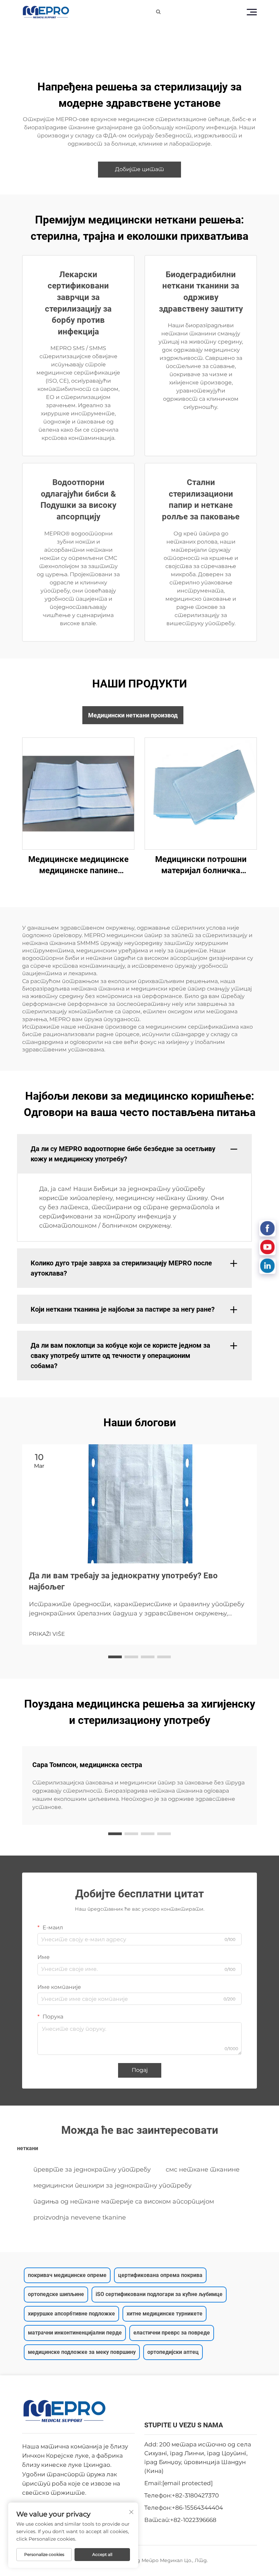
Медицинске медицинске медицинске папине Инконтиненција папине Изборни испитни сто (78, 866)
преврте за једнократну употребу (92, 2170)
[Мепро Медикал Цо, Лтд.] (46, 12)
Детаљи (78, 793)
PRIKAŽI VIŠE (47, 1634)
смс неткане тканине (203, 2170)
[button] (115, 1657)
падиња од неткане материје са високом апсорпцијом (124, 2201)
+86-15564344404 (197, 2508)
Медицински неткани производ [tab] (133, 715)
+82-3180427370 (195, 2495)
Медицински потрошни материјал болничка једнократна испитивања (201, 866)
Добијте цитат (139, 169)
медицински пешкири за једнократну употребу (112, 2186)
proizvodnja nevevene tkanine (80, 2217)
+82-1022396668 (193, 2520)
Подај (140, 2070)
